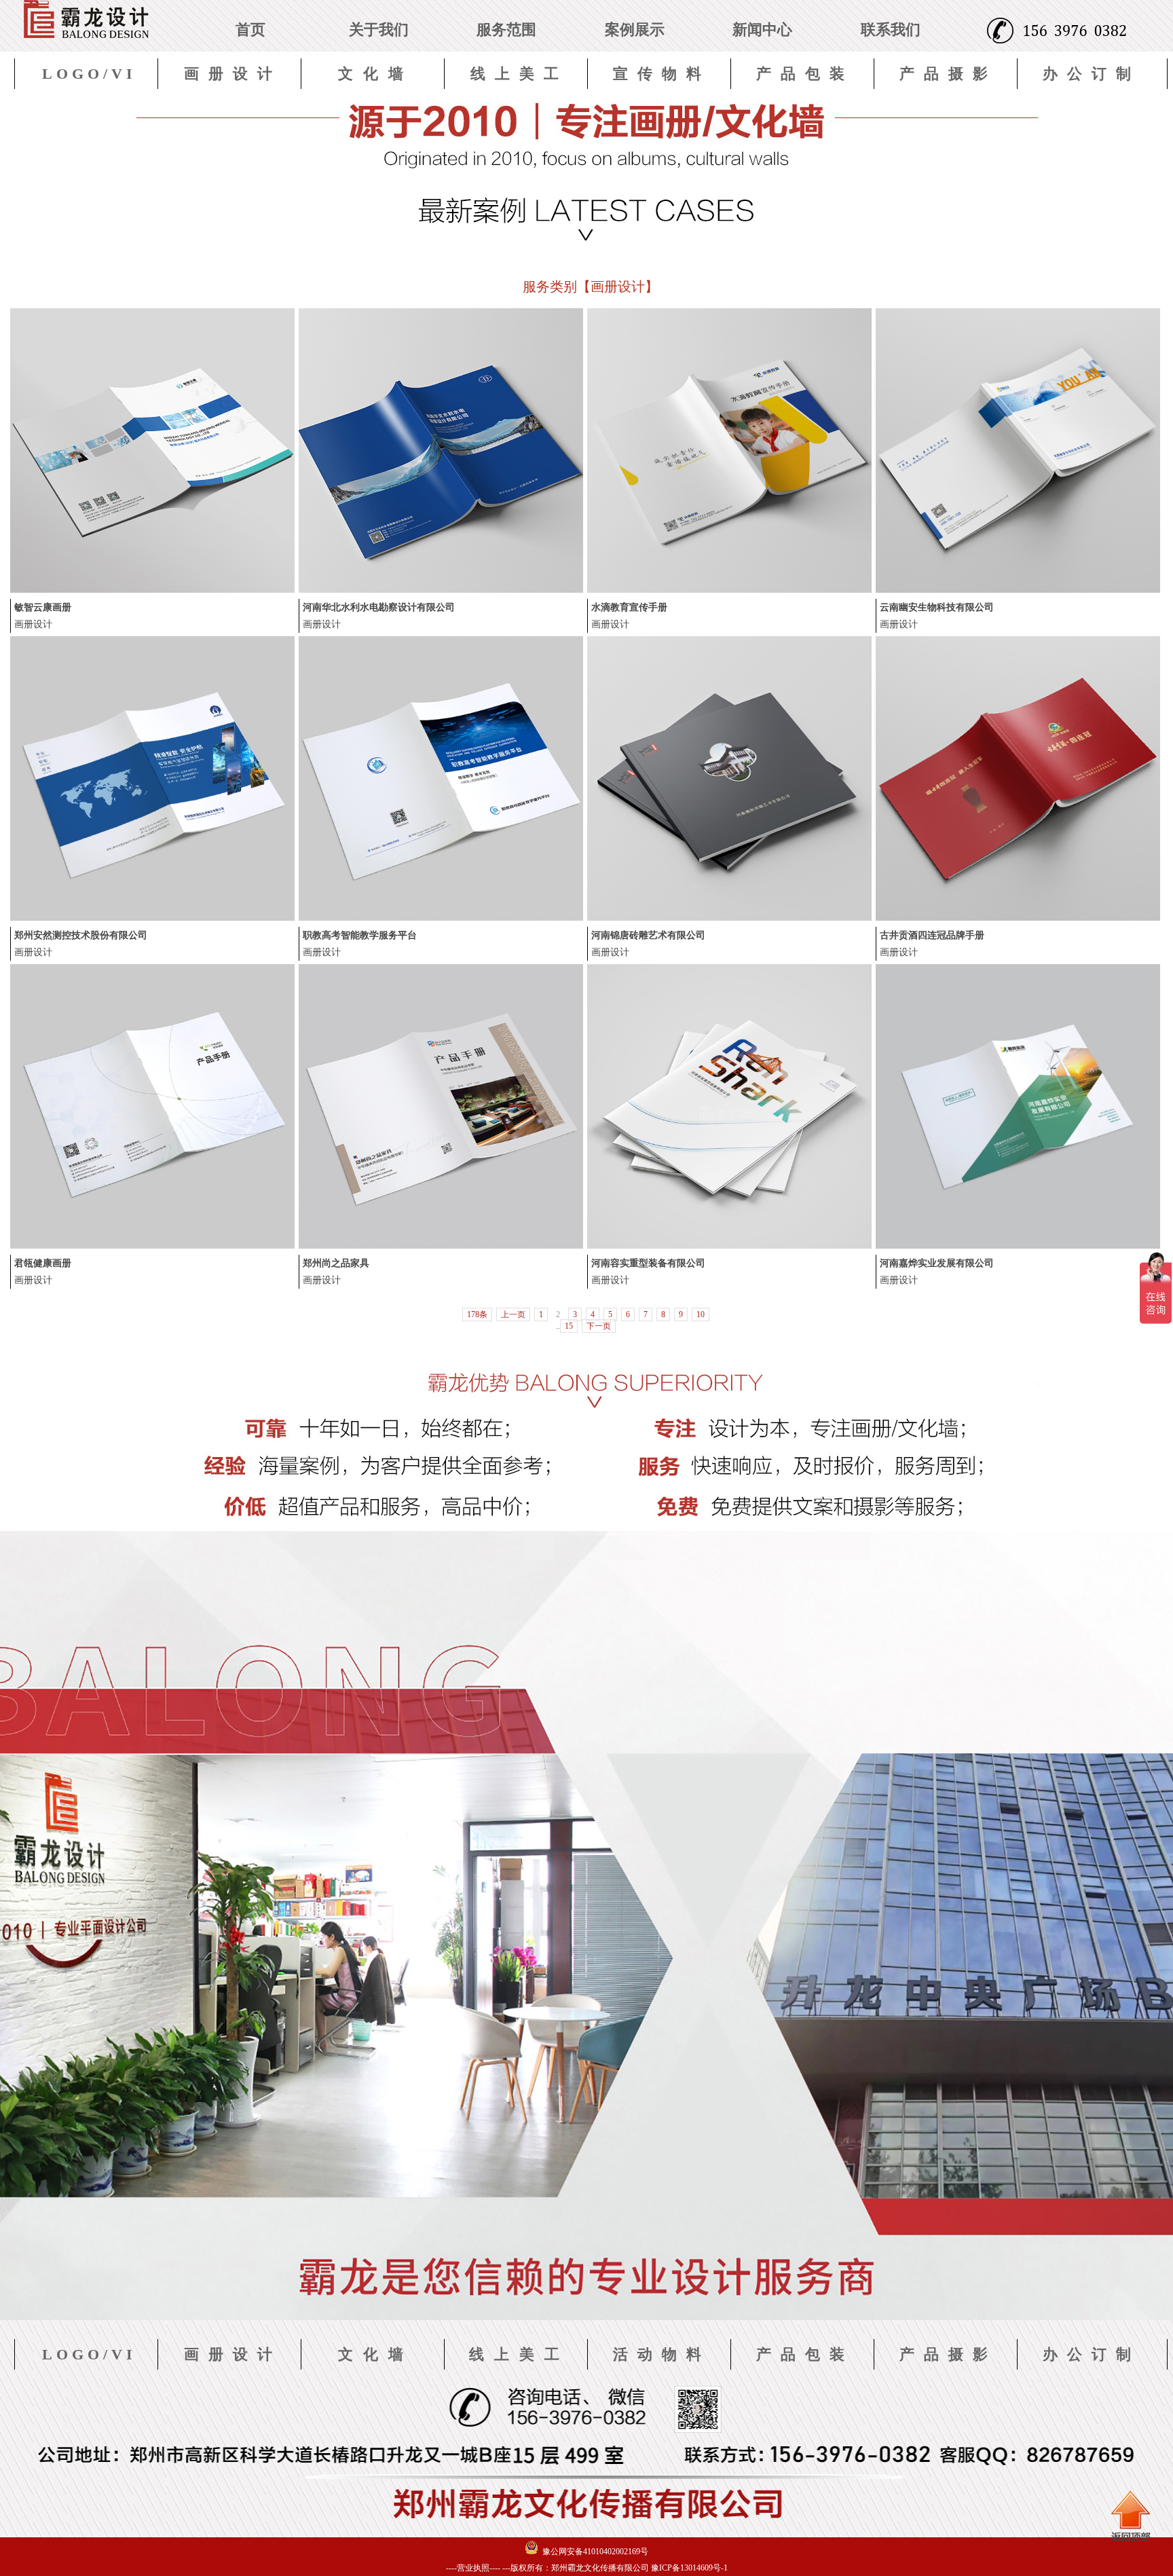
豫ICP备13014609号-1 (689, 2568)
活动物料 (662, 2354)
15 (569, 1326)
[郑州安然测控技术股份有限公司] (152, 918)
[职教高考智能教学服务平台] (441, 918)
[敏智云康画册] (152, 590)
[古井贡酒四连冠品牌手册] (1018, 918)
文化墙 (376, 74)
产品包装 (805, 74)
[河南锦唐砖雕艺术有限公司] (729, 918)
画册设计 (233, 74)
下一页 (599, 1326)
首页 (250, 30)
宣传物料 (662, 74)
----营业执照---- (473, 2568)
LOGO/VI (89, 74)
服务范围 (506, 30)
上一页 (513, 1314)
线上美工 (519, 74)
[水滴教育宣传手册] (729, 590)
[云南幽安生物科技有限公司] (1018, 590)
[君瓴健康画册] (152, 1246)
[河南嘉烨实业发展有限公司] (1018, 1246)
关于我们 (379, 30)
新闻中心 (762, 30)
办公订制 (1092, 74)
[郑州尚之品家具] (441, 1246)
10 (701, 1314)
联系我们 (891, 30)
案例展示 (635, 30)
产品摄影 (948, 74)
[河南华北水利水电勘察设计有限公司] (441, 590)
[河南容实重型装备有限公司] (729, 1246)
